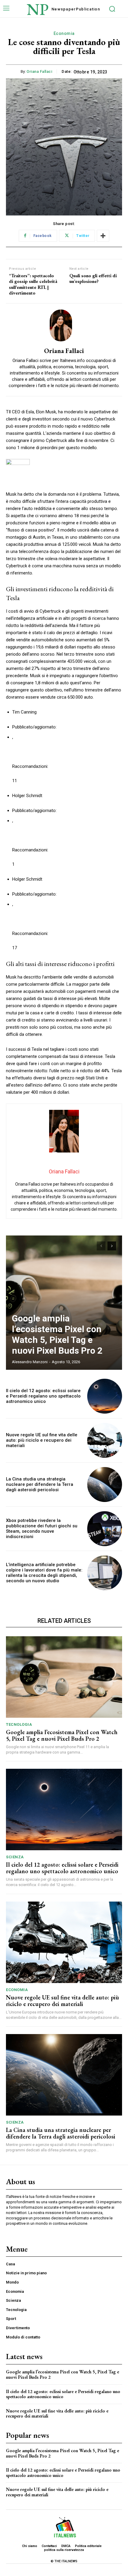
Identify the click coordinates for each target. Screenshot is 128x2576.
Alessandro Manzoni (30, 1362)
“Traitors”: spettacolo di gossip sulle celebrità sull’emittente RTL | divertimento (33, 284)
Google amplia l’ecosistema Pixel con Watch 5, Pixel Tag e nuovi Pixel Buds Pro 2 (57, 1334)
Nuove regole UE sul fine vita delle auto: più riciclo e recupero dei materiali (42, 1440)
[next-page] (112, 1246)
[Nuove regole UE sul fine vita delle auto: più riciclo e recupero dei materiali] (105, 1440)
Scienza (15, 1857)
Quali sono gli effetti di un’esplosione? (93, 278)
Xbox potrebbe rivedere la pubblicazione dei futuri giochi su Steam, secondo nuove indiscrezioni (42, 1529)
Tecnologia (19, 1724)
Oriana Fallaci (39, 71)
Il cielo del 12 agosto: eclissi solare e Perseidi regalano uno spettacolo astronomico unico (43, 1396)
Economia (64, 33)
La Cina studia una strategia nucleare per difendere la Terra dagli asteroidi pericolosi (40, 1484)
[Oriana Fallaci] (64, 325)
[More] (103, 236)
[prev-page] (101, 1246)
